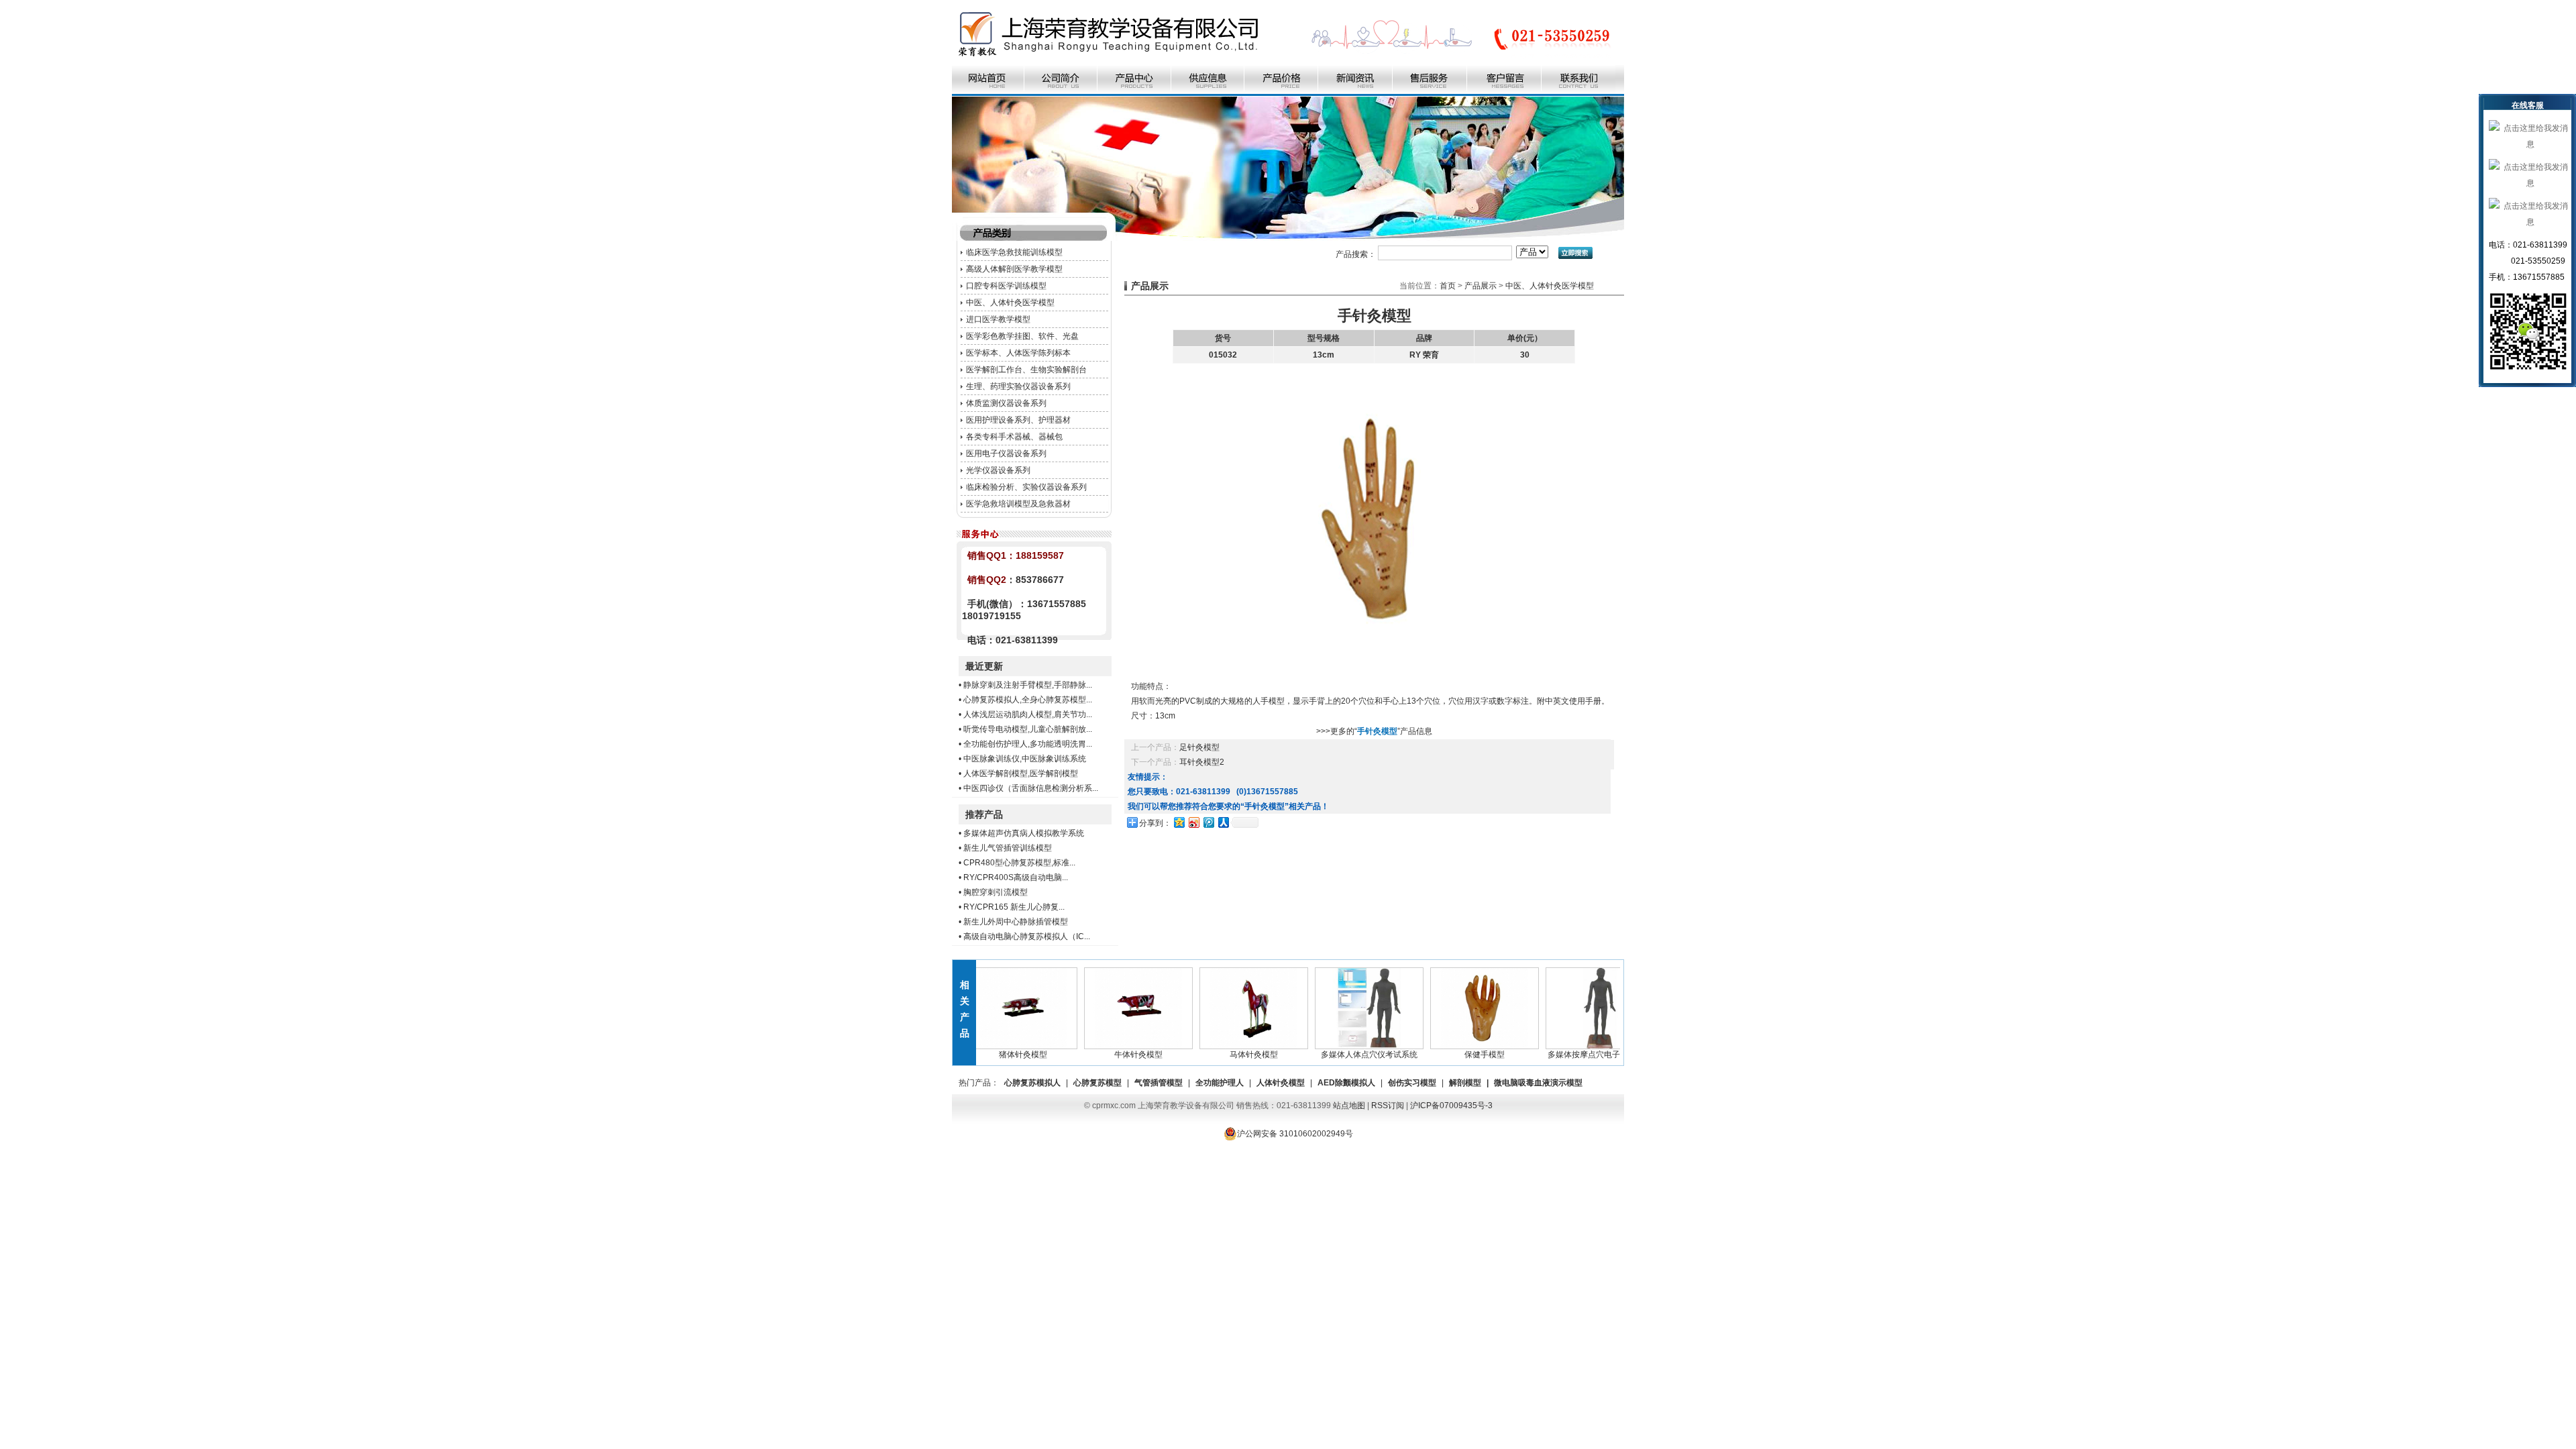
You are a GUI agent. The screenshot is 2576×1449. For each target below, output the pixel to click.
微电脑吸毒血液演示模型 (1538, 1083)
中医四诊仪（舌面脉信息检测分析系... (1031, 788)
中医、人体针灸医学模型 (1010, 303)
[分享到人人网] (1223, 822)
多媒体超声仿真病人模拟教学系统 (1024, 833)
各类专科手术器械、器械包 (1014, 437)
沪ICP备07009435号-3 (1451, 1106)
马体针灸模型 (1226, 1055)
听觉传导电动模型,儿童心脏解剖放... (1028, 729)
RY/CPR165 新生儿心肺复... (1014, 907)
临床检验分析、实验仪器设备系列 (1026, 487)
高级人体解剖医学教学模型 (1014, 269)
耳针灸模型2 (1202, 762)
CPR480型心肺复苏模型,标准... (1019, 863)
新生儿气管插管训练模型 (1008, 848)
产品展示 (1481, 286)
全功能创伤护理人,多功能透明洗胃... (1028, 744)
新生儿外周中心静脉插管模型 (1016, 922)
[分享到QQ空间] (1179, 822)
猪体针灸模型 (995, 1055)
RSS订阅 (1388, 1106)
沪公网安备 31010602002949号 (1295, 1134)
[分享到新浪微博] (1193, 822)
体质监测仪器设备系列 (1006, 403)
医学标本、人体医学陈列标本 (1018, 353)
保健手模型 (1456, 1055)
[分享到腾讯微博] (1208, 822)
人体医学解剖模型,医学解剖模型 (1021, 773)
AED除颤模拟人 (1346, 1083)
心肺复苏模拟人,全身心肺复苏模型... (1028, 700)
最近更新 (984, 666)
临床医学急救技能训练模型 (1014, 252)
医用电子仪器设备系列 (1006, 453)
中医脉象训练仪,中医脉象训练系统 (1025, 759)
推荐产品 (984, 814)
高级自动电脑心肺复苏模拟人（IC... (1027, 936)
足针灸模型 (1199, 747)
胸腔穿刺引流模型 (996, 892)
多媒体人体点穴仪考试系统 (1341, 1055)
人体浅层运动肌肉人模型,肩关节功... (1028, 714)
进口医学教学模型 (998, 319)
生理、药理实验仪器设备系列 (1018, 386)
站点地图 (1349, 1106)
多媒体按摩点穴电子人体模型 (1572, 1055)
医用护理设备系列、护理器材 (1018, 420)
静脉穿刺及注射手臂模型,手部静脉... (1028, 685)
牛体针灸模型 (1110, 1055)
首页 (1448, 286)
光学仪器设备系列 (998, 470)
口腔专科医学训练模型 (1006, 286)
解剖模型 (1465, 1083)
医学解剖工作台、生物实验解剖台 (1026, 370)
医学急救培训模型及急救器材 (1018, 504)
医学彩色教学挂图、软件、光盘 (1022, 336)
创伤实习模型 (1412, 1083)
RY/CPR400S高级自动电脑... (1016, 877)
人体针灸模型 (1281, 1083)
